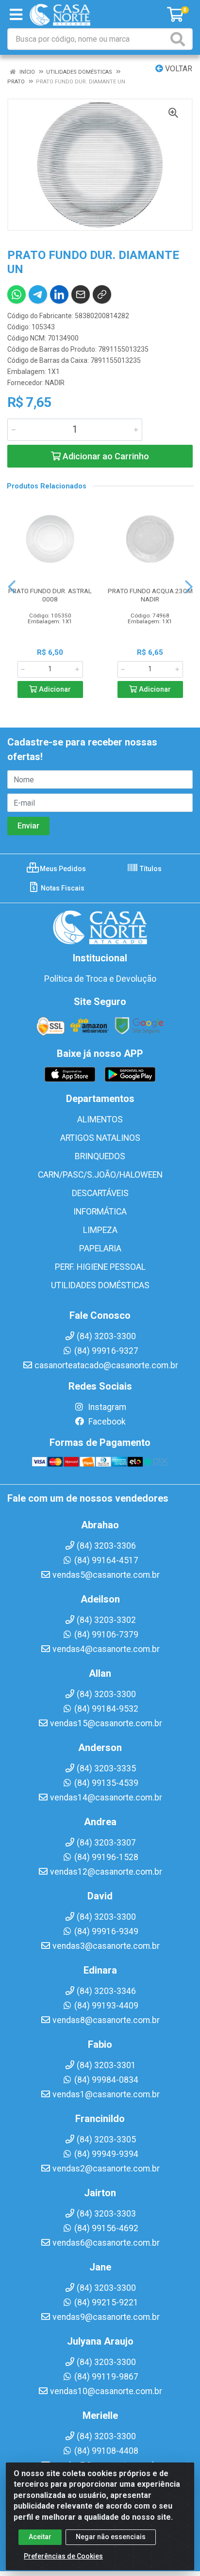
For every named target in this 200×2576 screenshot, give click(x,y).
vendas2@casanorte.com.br (106, 2169)
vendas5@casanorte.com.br (106, 1575)
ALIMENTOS (100, 1119)
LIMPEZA (100, 1230)
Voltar (178, 69)
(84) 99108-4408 (106, 2451)
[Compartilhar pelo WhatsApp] (17, 294)
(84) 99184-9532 (106, 1709)
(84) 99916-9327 (106, 1351)
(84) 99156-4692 (106, 2228)
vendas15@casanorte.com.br (106, 1723)
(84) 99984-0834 (106, 2080)
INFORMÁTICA (100, 1212)
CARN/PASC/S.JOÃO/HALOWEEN (100, 1175)
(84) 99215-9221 (106, 2302)
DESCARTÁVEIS (100, 1193)
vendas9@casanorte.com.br (106, 2317)
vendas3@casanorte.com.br (106, 1946)
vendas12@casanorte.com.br (106, 1872)
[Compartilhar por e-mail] (81, 294)
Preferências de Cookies (63, 2556)
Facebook (106, 1422)
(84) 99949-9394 (106, 2154)
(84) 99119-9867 (106, 2377)
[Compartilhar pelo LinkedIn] (59, 294)
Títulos (150, 869)
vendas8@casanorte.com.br (106, 2020)
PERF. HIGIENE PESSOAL (100, 1267)
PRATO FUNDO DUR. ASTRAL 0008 (50, 595)
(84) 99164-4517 (106, 1560)
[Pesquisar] (180, 39)
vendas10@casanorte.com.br (106, 2391)
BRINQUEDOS (100, 1156)
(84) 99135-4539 (106, 1783)
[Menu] (16, 15)
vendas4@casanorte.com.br (106, 1649)
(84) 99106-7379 (106, 1635)
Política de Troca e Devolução (100, 979)
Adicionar (54, 689)
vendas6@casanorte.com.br (106, 2243)
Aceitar (40, 2537)
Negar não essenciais (111, 2537)
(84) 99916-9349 (106, 1931)
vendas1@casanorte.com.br (106, 2094)
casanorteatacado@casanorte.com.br (106, 1365)
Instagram (106, 1407)
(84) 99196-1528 (106, 1857)
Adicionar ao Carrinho (105, 456)
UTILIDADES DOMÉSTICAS (100, 1285)
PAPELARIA (100, 1248)
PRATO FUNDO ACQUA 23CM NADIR (150, 595)
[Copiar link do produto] (102, 294)
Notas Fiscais (62, 888)
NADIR (55, 383)
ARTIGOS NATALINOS (100, 1138)
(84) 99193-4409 (106, 2006)
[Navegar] (12, 587)
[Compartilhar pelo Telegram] (38, 294)
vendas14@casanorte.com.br (106, 1798)
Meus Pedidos (62, 869)
